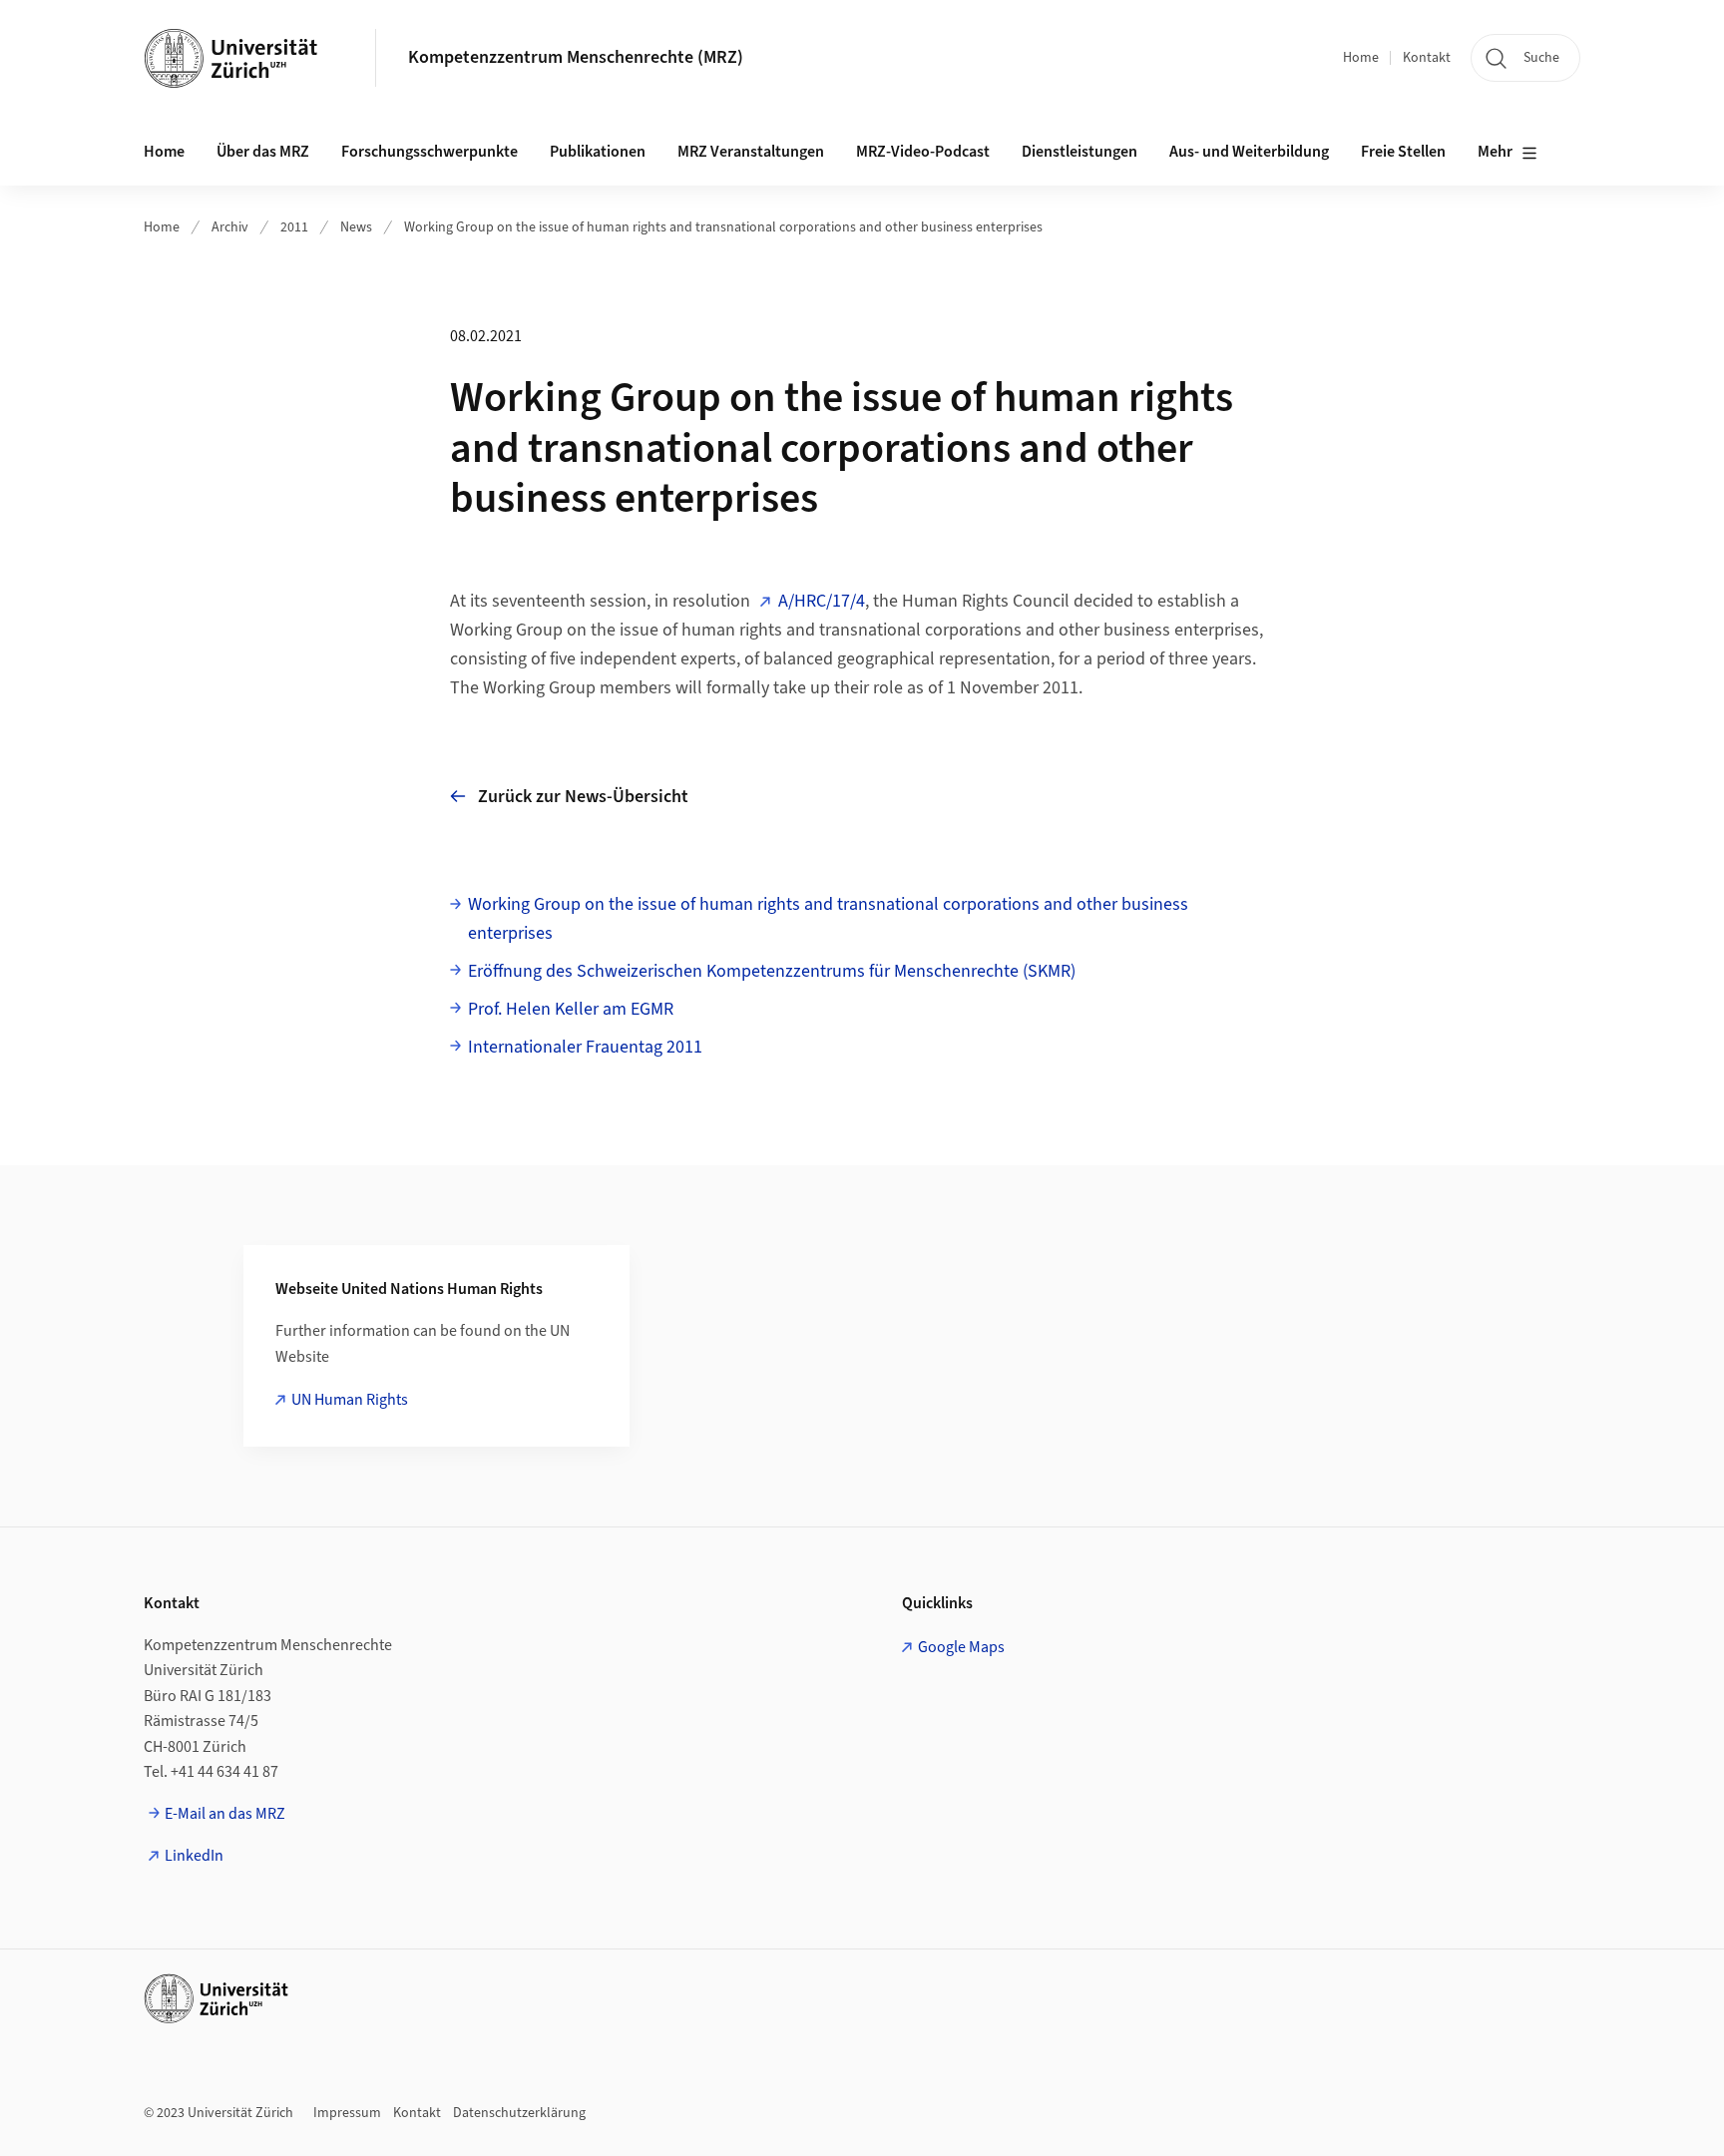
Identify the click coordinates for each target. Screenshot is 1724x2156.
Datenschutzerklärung (519, 2113)
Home (1361, 58)
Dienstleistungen (1079, 152)
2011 (294, 227)
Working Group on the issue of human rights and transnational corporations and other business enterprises (723, 227)
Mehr (1495, 152)
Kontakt (1427, 58)
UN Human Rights (350, 1400)
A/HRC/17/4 (822, 601)
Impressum (347, 2113)
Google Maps (961, 1647)
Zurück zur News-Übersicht (583, 797)
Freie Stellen (1403, 152)
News (356, 227)
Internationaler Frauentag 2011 (585, 1047)
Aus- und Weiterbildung (1249, 152)
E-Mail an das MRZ (225, 1814)
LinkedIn (194, 1856)
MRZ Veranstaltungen (751, 152)
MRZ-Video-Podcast (923, 152)
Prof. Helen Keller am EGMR (571, 1009)
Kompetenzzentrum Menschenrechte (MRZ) (576, 57)
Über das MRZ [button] (263, 152)
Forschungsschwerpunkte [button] (430, 152)
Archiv (230, 227)
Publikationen (598, 152)
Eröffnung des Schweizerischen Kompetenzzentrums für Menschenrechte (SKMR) (772, 971)
